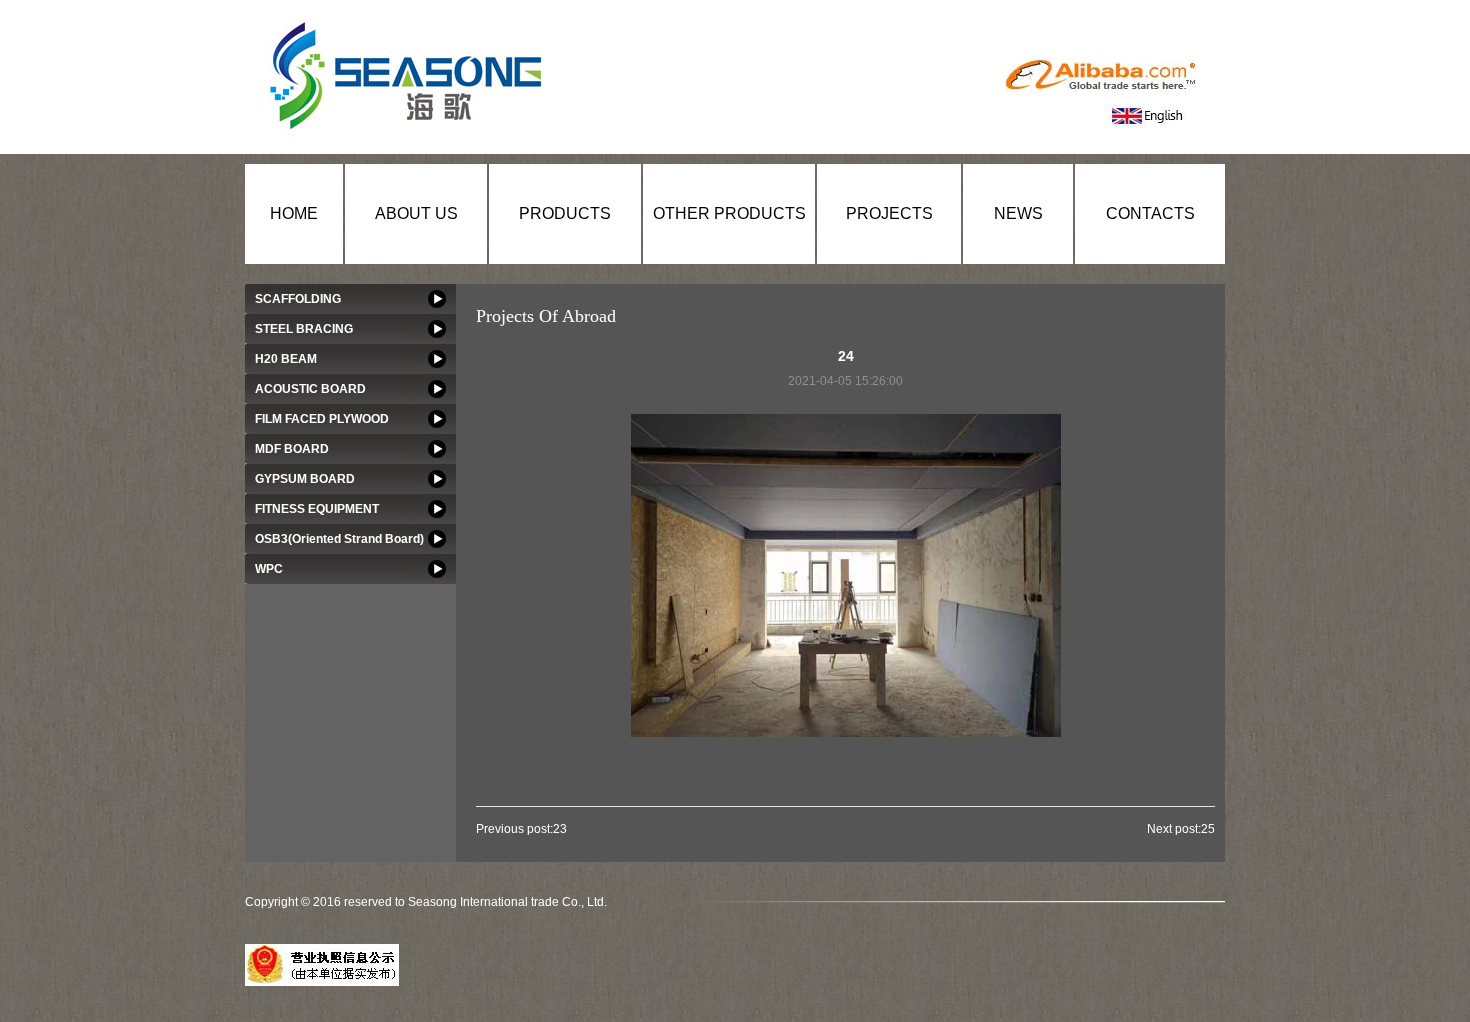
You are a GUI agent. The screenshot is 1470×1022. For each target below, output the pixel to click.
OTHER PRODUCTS (729, 213)
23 (560, 829)
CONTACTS (1150, 213)
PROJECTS (889, 213)
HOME (294, 213)
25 (1208, 829)
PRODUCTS (565, 213)
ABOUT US (416, 213)
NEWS (1018, 213)
